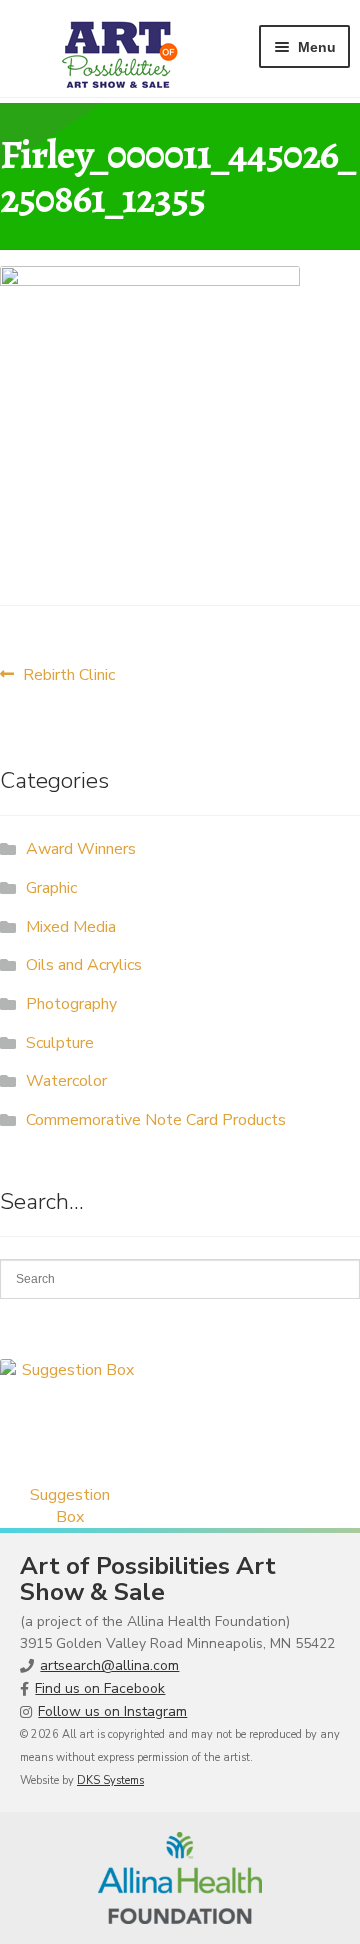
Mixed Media (71, 927)
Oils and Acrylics (84, 965)
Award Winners (81, 849)
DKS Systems (110, 1780)
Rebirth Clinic (68, 674)
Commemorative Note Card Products (156, 1120)
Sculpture (60, 1043)
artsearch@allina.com (109, 1665)
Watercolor (66, 1081)
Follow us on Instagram (112, 1711)
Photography (71, 1004)
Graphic (51, 888)
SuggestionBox (70, 1506)
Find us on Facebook (100, 1688)
